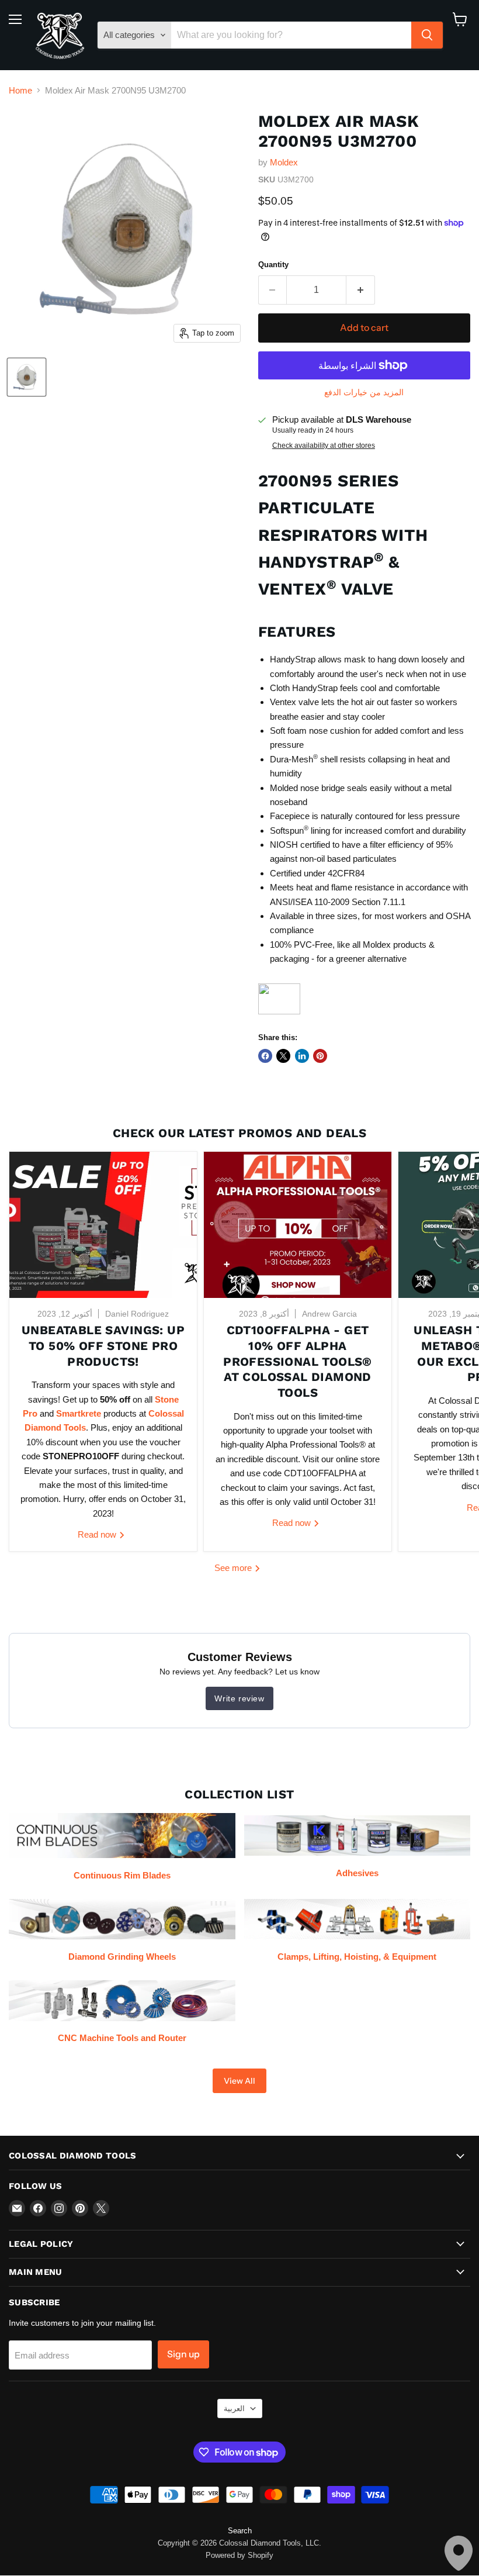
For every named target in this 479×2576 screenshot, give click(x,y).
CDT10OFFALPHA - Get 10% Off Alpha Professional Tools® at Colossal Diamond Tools (298, 1361)
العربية (234, 2408)
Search (240, 2531)
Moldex (284, 162)
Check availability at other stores (324, 446)
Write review (239, 1698)
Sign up (183, 2354)
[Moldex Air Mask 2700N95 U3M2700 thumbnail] (27, 377)
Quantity (273, 265)
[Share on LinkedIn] (302, 1056)
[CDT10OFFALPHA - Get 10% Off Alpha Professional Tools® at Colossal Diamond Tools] (298, 1225)
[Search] (427, 35)
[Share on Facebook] (265, 1056)
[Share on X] (283, 1056)
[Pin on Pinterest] (320, 1056)
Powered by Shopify (239, 2555)
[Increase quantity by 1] (361, 290)
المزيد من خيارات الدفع (364, 392)
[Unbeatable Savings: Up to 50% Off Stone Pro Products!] (103, 1225)
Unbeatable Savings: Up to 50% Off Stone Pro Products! (103, 1346)
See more (234, 1568)
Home (20, 90)
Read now (98, 1534)
